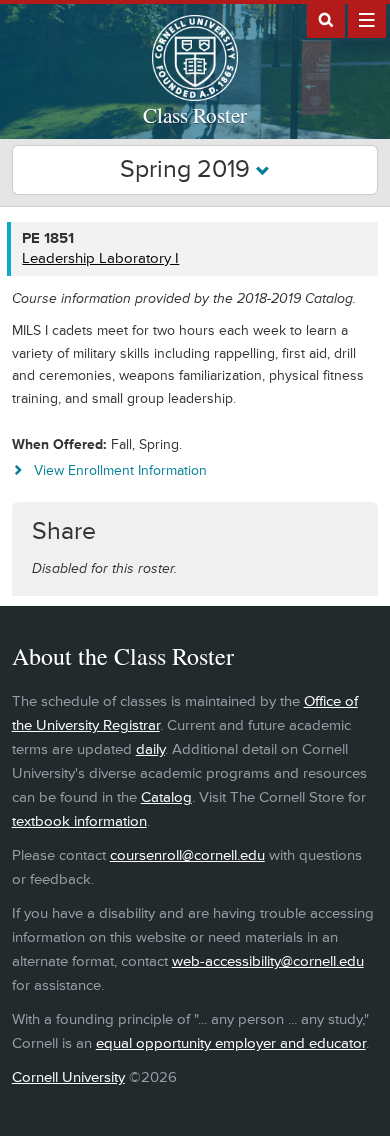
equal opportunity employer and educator (231, 1043)
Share (64, 531)
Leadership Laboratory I (100, 258)
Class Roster (195, 115)
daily (150, 749)
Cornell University (68, 1077)
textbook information (79, 821)
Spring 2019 (188, 169)
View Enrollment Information (120, 470)
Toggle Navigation (367, 19)
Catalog (166, 797)
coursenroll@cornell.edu (187, 855)
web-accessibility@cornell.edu (268, 961)
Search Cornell (326, 19)
